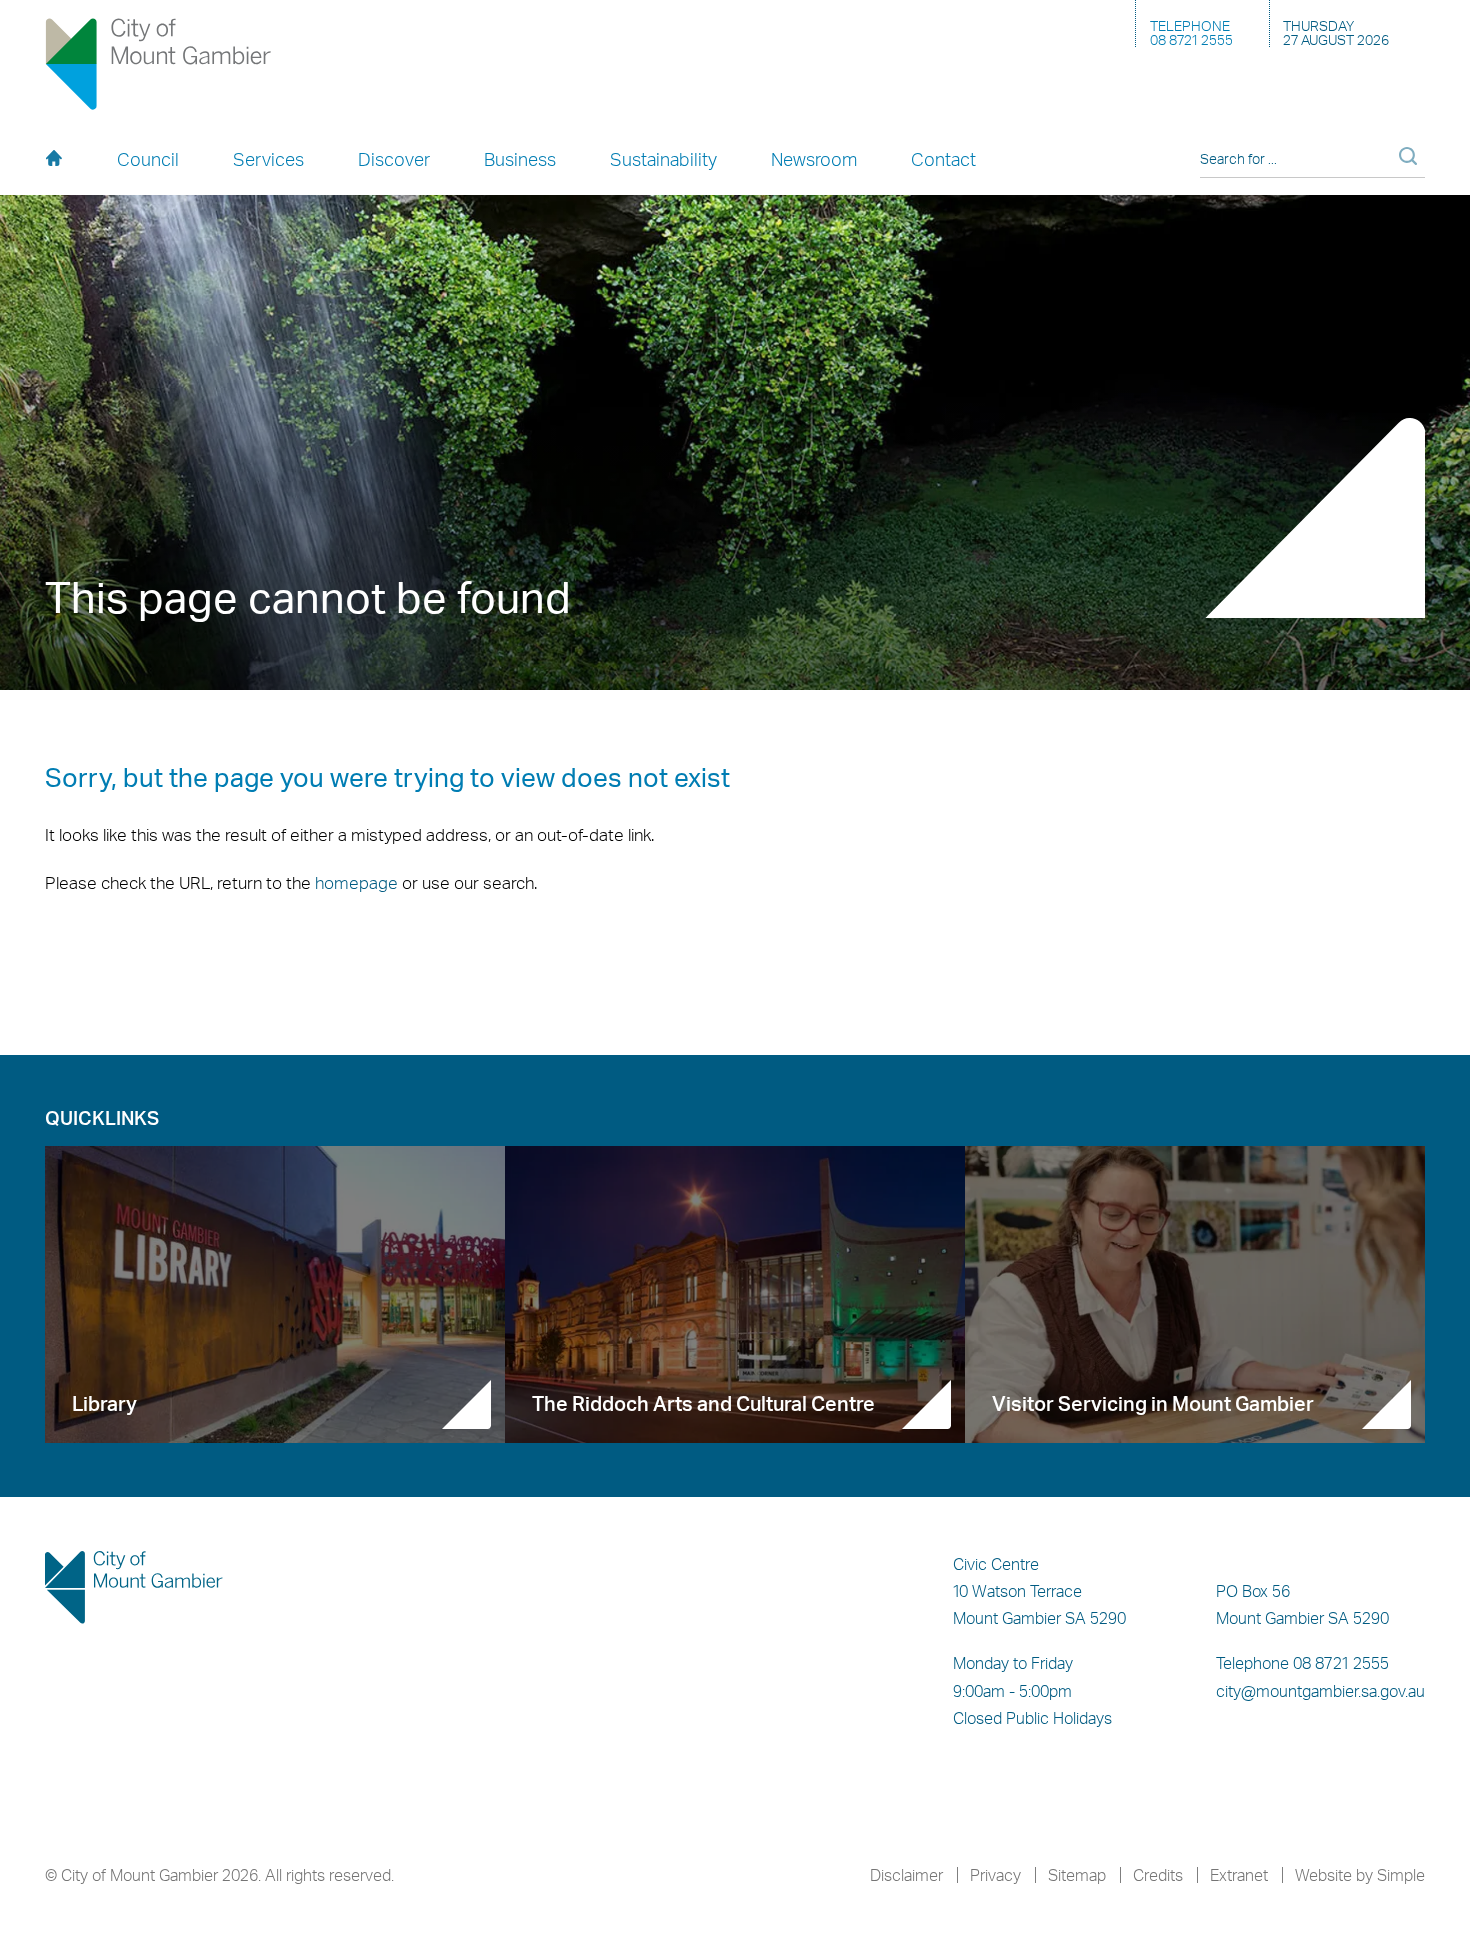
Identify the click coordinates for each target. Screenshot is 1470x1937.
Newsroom (814, 159)
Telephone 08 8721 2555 (1302, 1663)
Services (268, 159)
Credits (1158, 1875)
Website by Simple (1360, 1875)
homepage (356, 882)
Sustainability (663, 159)
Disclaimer (906, 1875)
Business (520, 159)
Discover (394, 159)
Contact (943, 159)
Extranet (1239, 1875)
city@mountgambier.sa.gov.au (1320, 1691)
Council (148, 159)
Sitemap (1077, 1875)
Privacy (995, 1875)
